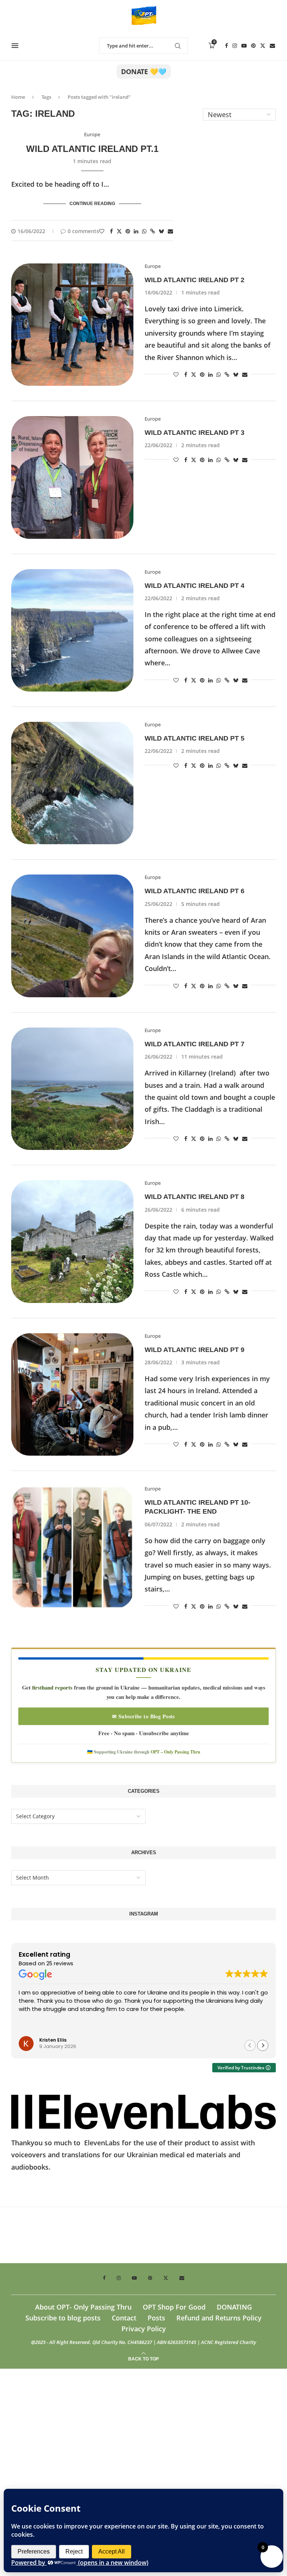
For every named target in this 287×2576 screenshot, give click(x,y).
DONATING (234, 2307)
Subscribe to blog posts (63, 2318)
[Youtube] (244, 46)
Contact (124, 2318)
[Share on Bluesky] (161, 231)
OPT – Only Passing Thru (175, 1752)
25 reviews (60, 1963)
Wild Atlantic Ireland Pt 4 (195, 586)
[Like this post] (102, 231)
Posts (156, 2318)
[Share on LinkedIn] (136, 231)
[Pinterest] (253, 46)
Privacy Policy (144, 2329)
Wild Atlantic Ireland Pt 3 (195, 433)
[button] (263, 2045)
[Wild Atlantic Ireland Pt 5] (72, 783)
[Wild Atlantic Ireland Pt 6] (72, 936)
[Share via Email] (170, 231)
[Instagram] (235, 46)
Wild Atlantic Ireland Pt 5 (195, 738)
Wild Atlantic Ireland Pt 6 (195, 891)
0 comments (83, 231)
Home (18, 97)
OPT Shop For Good (174, 2307)
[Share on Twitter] (119, 231)
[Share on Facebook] (111, 231)
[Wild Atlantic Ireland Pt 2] (72, 325)
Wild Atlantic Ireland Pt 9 (195, 1350)
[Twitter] (263, 46)
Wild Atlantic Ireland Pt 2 (195, 280)
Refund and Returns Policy (219, 2318)
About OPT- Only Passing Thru (83, 2307)
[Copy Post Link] (153, 231)
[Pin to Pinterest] (128, 231)
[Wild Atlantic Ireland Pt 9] (72, 1394)
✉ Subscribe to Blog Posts (143, 1716)
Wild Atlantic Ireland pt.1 (92, 149)
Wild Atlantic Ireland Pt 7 (195, 1044)
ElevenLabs (102, 2143)
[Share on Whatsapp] (144, 231)
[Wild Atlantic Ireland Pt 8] (72, 1241)
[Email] (272, 46)
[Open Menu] (15, 46)
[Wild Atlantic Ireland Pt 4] (72, 630)
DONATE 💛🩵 (144, 71)
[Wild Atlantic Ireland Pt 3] (72, 477)
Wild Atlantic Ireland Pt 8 (195, 1197)
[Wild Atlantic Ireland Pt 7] (72, 1089)
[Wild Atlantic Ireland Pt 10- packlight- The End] (72, 1547)
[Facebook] (226, 46)
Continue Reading (92, 204)
